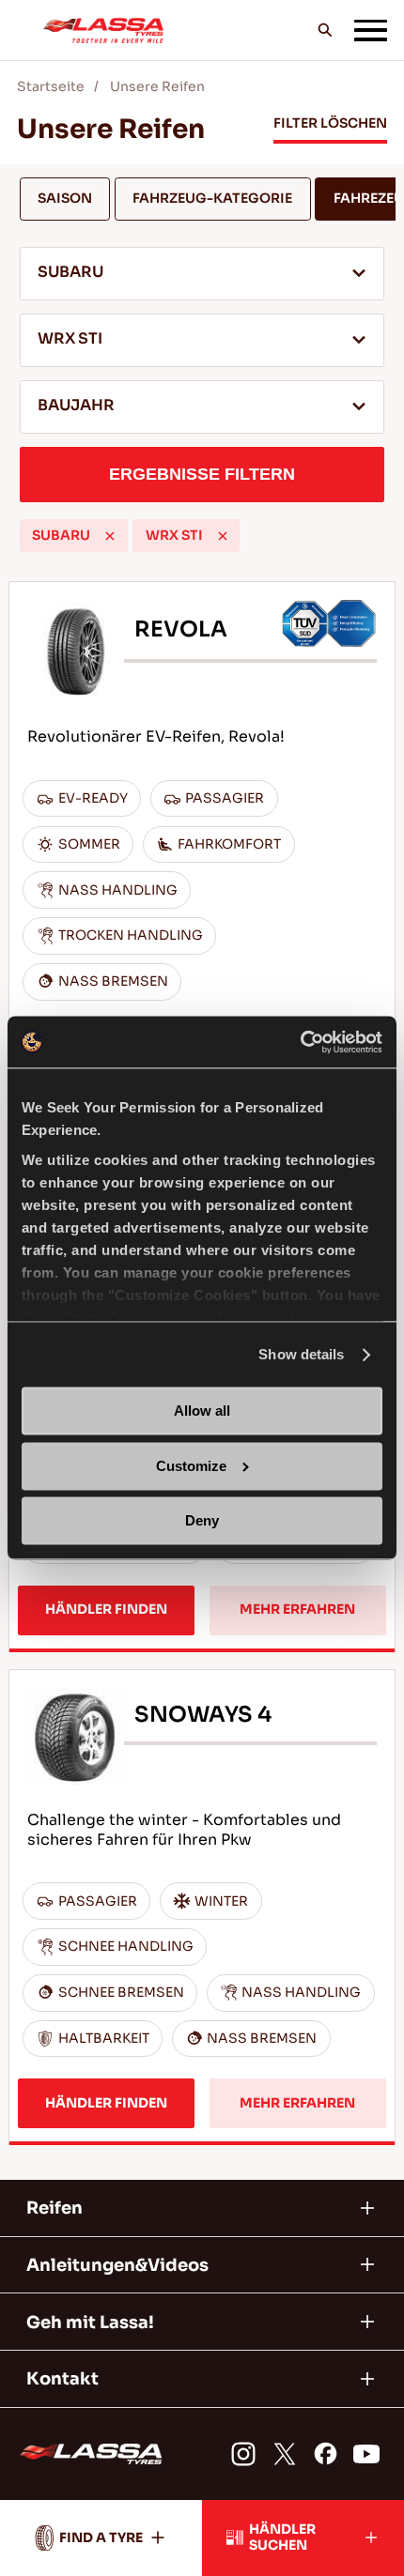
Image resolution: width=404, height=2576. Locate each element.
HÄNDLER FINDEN (106, 1610)
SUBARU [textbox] (70, 272)
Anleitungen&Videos (117, 2265)
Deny (202, 1521)
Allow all (202, 1411)
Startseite (51, 87)
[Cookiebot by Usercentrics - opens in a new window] (300, 1042)
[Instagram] (243, 2454)
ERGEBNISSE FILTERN (202, 474)
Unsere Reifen (157, 87)
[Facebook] (326, 2454)
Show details (301, 1354)
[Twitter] (285, 2454)
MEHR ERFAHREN (297, 1610)
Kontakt (62, 2378)
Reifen (54, 2208)
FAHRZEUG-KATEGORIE (212, 199)
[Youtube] (366, 2454)
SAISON (65, 199)
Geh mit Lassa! (90, 2322)
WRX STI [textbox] (70, 339)
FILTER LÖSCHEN (330, 123)
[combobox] (202, 274)
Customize (191, 1466)
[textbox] (202, 407)
